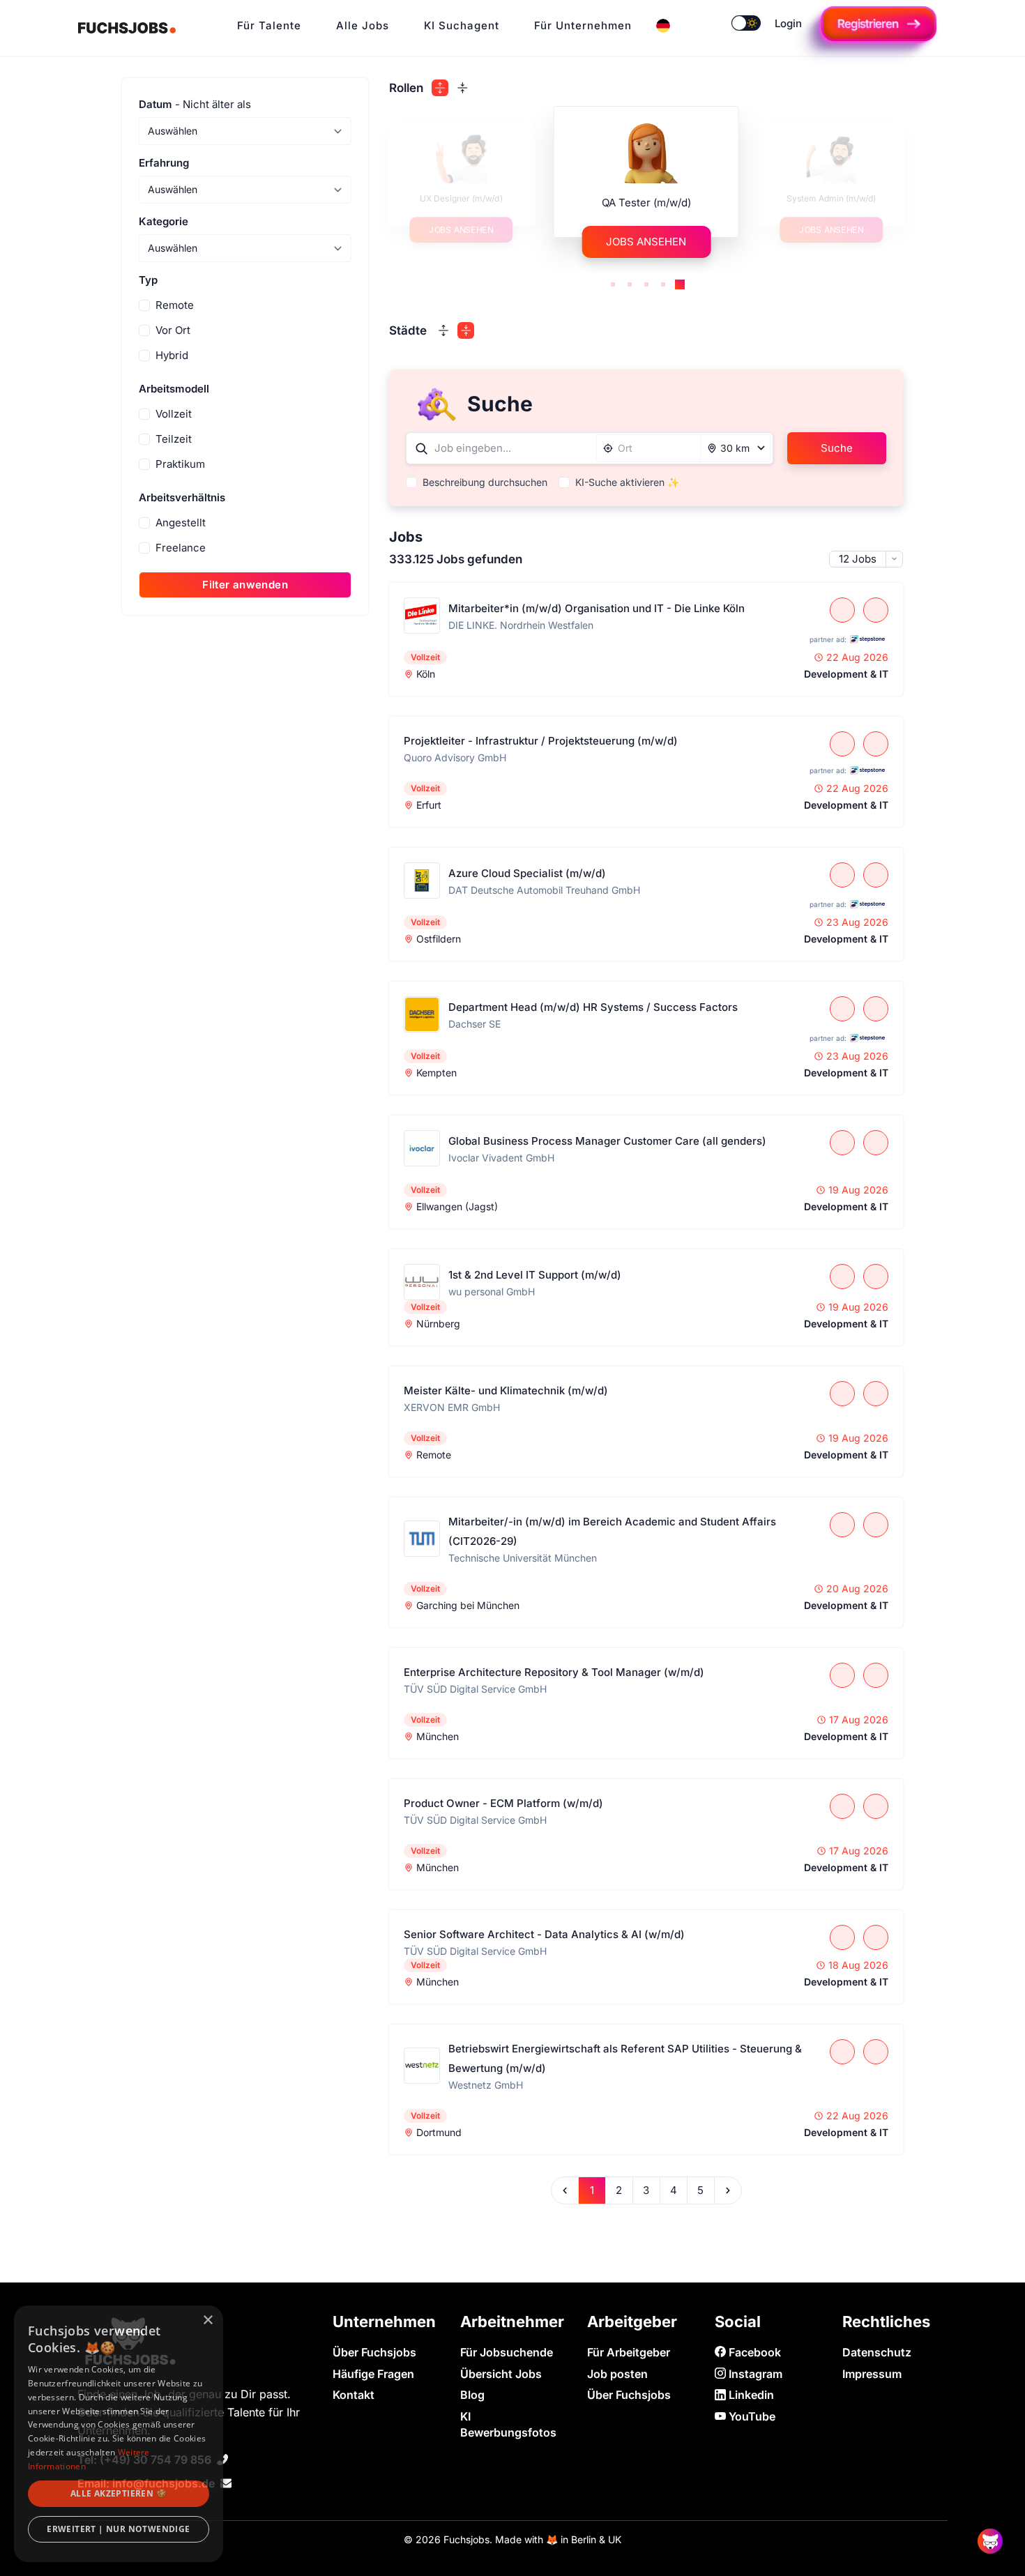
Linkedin (750, 2395)
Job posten (617, 2374)
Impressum (872, 2374)
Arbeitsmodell (174, 389)
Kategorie (164, 221)
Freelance (181, 548)
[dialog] (119, 2434)
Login (788, 23)
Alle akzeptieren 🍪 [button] (119, 2493)
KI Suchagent (462, 25)
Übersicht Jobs (501, 2374)
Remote (175, 305)
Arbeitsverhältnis (182, 497)
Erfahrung (164, 163)
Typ (148, 280)
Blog (472, 2395)
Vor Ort (173, 330)
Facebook (753, 2352)
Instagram (754, 2374)
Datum (195, 104)
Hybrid (172, 355)
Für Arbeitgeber (629, 2352)
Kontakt (354, 2395)
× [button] (207, 2320)
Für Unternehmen (583, 25)
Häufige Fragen (373, 2374)
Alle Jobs (363, 25)
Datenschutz (877, 2352)
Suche (837, 448)
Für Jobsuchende (507, 2352)
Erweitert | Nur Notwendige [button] (118, 2529)
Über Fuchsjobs (374, 2352)
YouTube (751, 2416)
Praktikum (180, 464)
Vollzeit (174, 414)
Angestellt (181, 523)
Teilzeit (174, 439)
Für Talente (269, 25)
